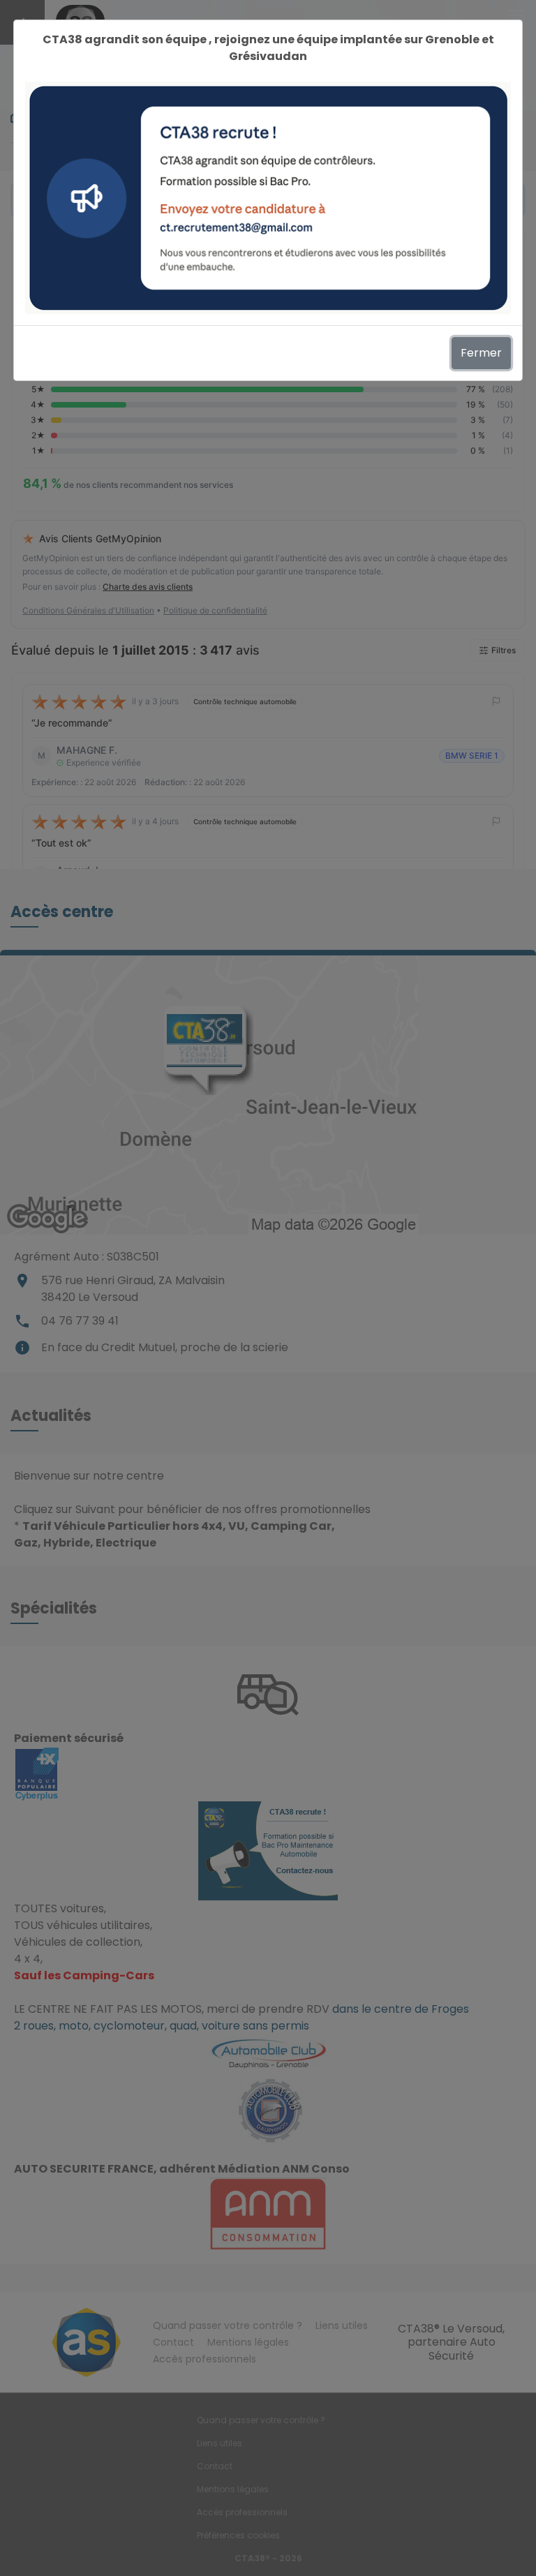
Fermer (481, 353)
